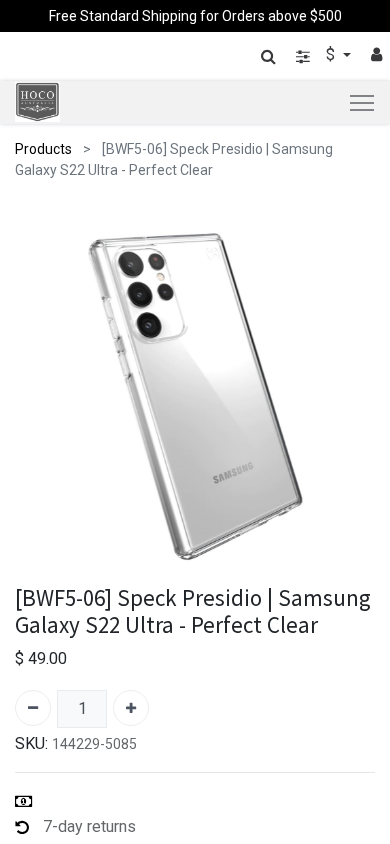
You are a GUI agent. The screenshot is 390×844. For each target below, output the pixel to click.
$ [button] (332, 54)
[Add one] (131, 708)
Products (43, 149)
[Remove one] (33, 708)
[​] (303, 56)
